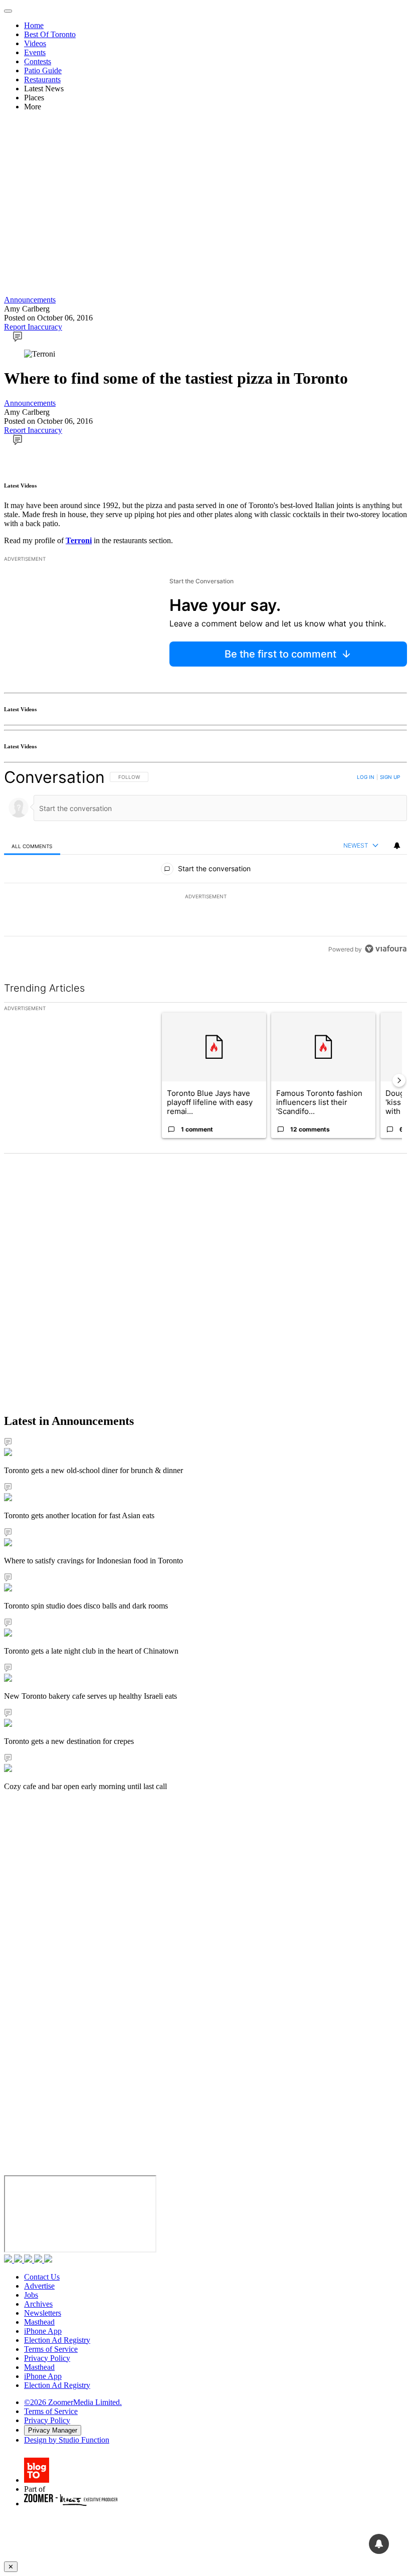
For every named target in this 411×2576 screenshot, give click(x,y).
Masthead (39, 2322)
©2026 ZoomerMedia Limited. (73, 2402)
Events (35, 52)
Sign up (390, 777)
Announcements (30, 300)
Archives (38, 2304)
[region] (205, 863)
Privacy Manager (53, 2430)
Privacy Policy (47, 2358)
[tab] (32, 846)
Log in (366, 777)
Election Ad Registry (57, 2340)
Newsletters (43, 2313)
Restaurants (42, 79)
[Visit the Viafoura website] (386, 949)
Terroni (79, 540)
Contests (38, 61)
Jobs (31, 2295)
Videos (35, 43)
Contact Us (42, 2277)
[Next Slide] (399, 1080)
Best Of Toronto (50, 34)
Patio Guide (43, 70)
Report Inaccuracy (33, 327)
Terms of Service (51, 2349)
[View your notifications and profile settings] (397, 846)
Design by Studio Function (67, 2440)
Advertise (39, 2286)
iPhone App (43, 2331)
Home (34, 25)
